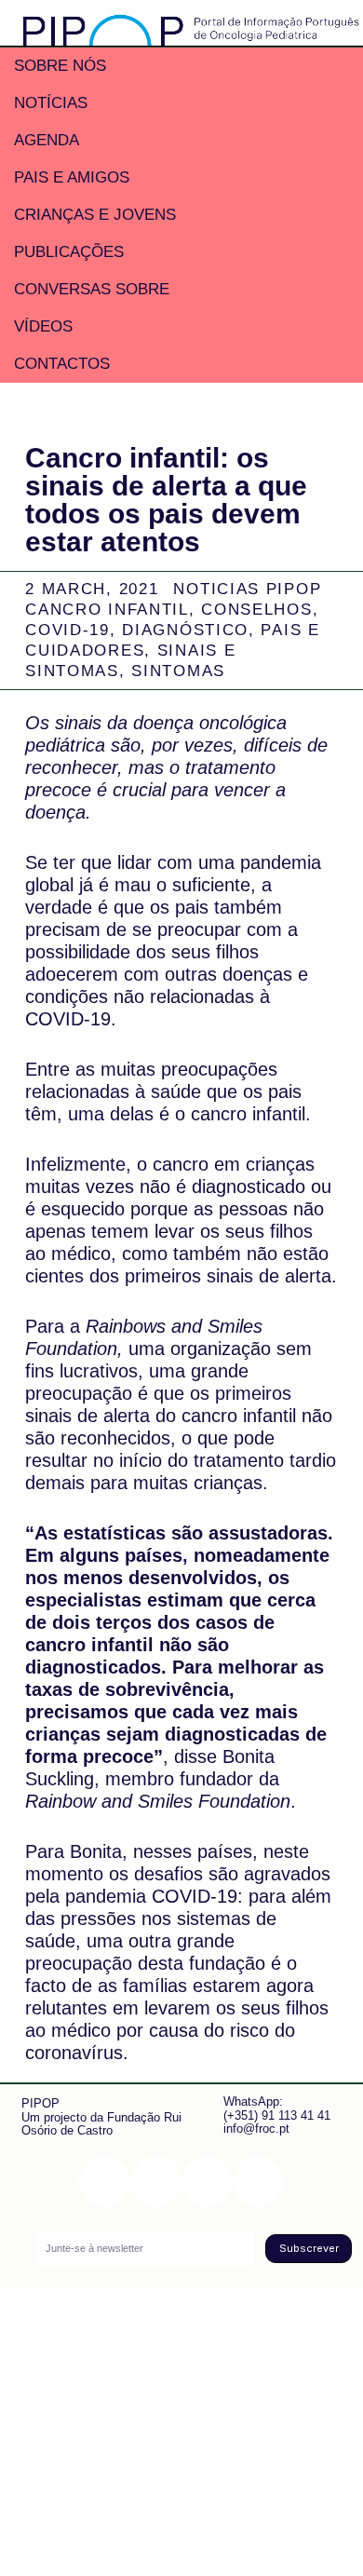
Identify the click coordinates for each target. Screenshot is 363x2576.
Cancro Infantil (107, 610)
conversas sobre (92, 289)
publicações (69, 252)
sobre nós (60, 66)
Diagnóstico (185, 630)
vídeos (43, 326)
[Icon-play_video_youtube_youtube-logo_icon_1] (258, 2182)
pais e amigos (72, 177)
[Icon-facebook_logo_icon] (207, 2182)
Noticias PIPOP (247, 589)
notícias (51, 103)
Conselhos (256, 610)
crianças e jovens (95, 215)
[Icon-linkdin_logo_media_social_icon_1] (156, 2182)
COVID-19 (67, 630)
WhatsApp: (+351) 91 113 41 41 (277, 2108)
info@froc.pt (256, 2129)
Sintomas (178, 671)
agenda (47, 140)
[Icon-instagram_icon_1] (105, 2182)
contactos (62, 364)
